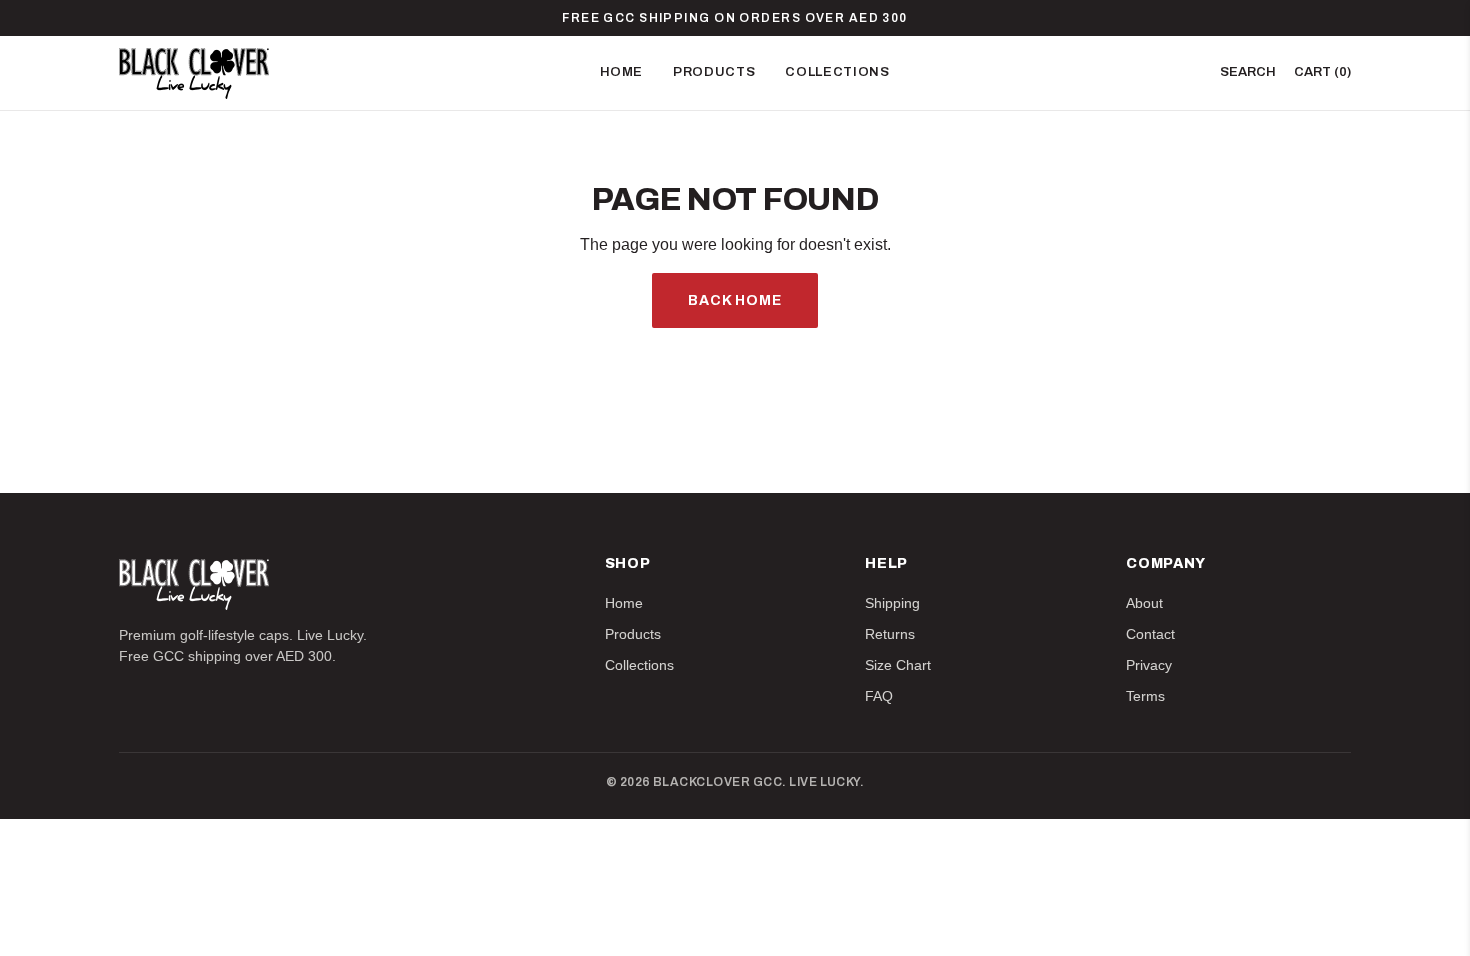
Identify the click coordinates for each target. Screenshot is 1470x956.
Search (1248, 72)
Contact (1150, 634)
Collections (837, 72)
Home (622, 72)
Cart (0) (1322, 72)
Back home (735, 300)
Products (714, 72)
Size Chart (898, 665)
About (1144, 603)
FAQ (879, 696)
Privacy (1149, 665)
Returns (890, 634)
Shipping (892, 603)
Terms (1145, 696)
